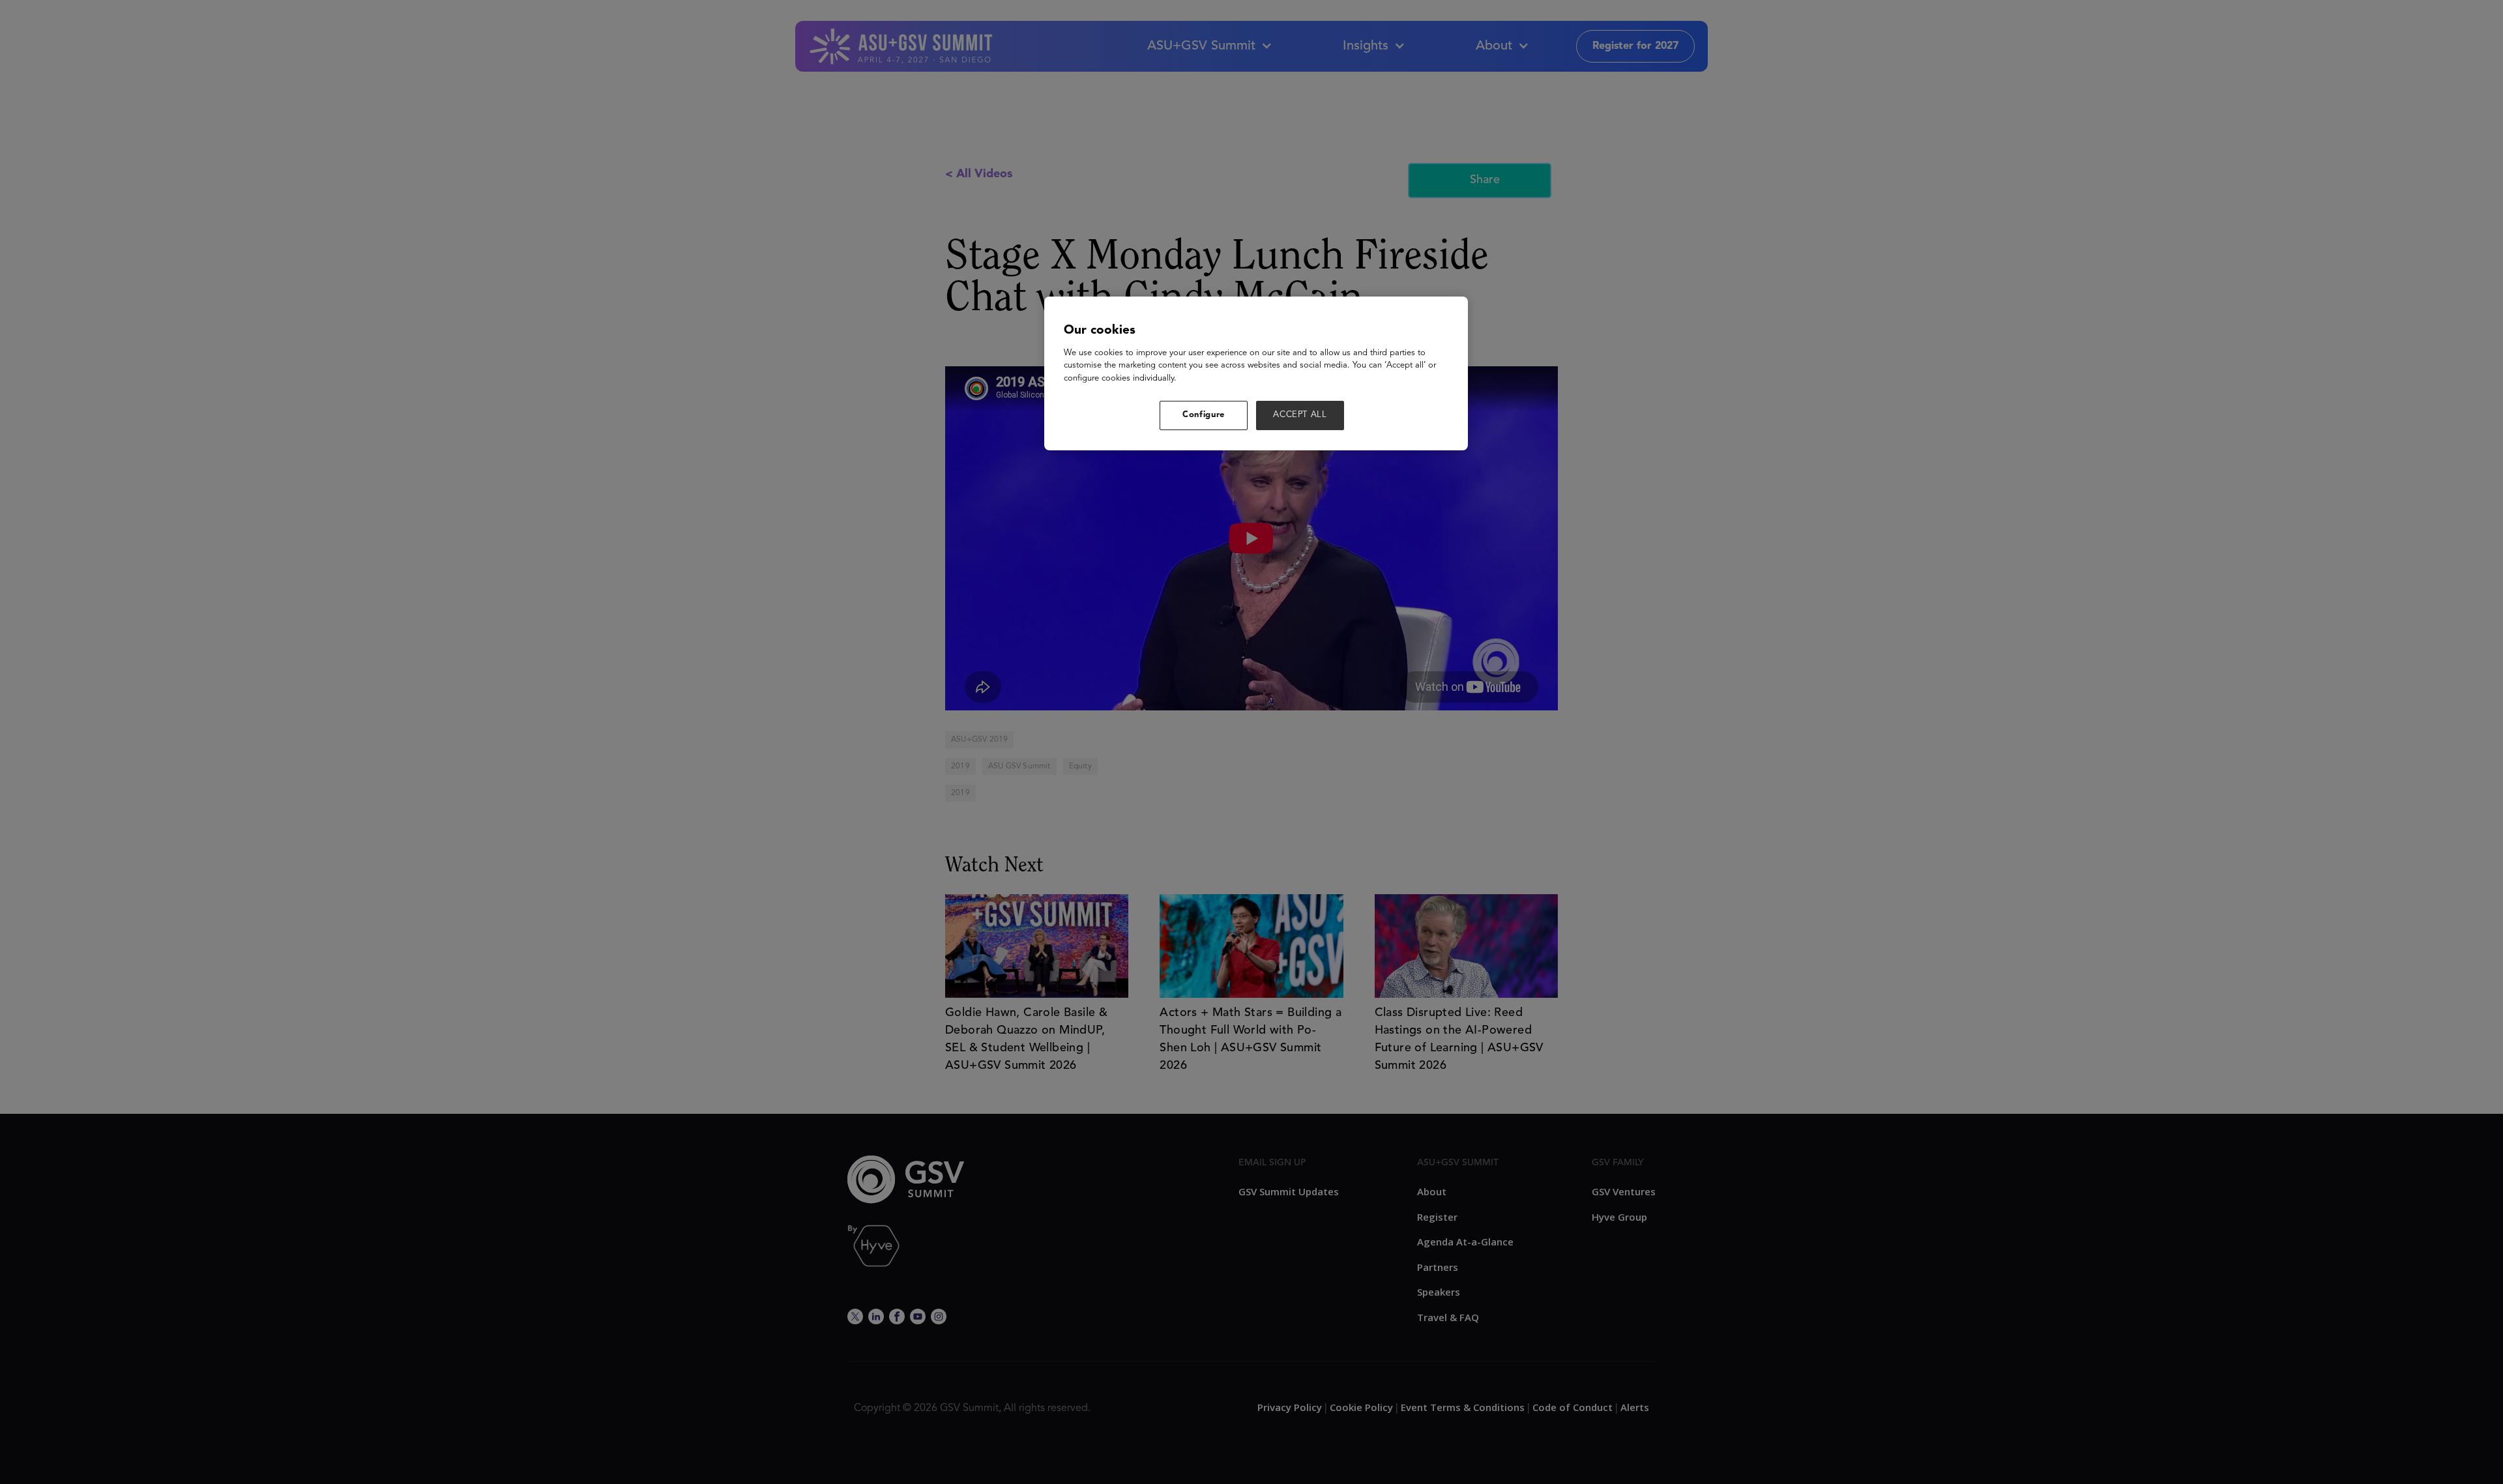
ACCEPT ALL (1300, 415)
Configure (1204, 415)
